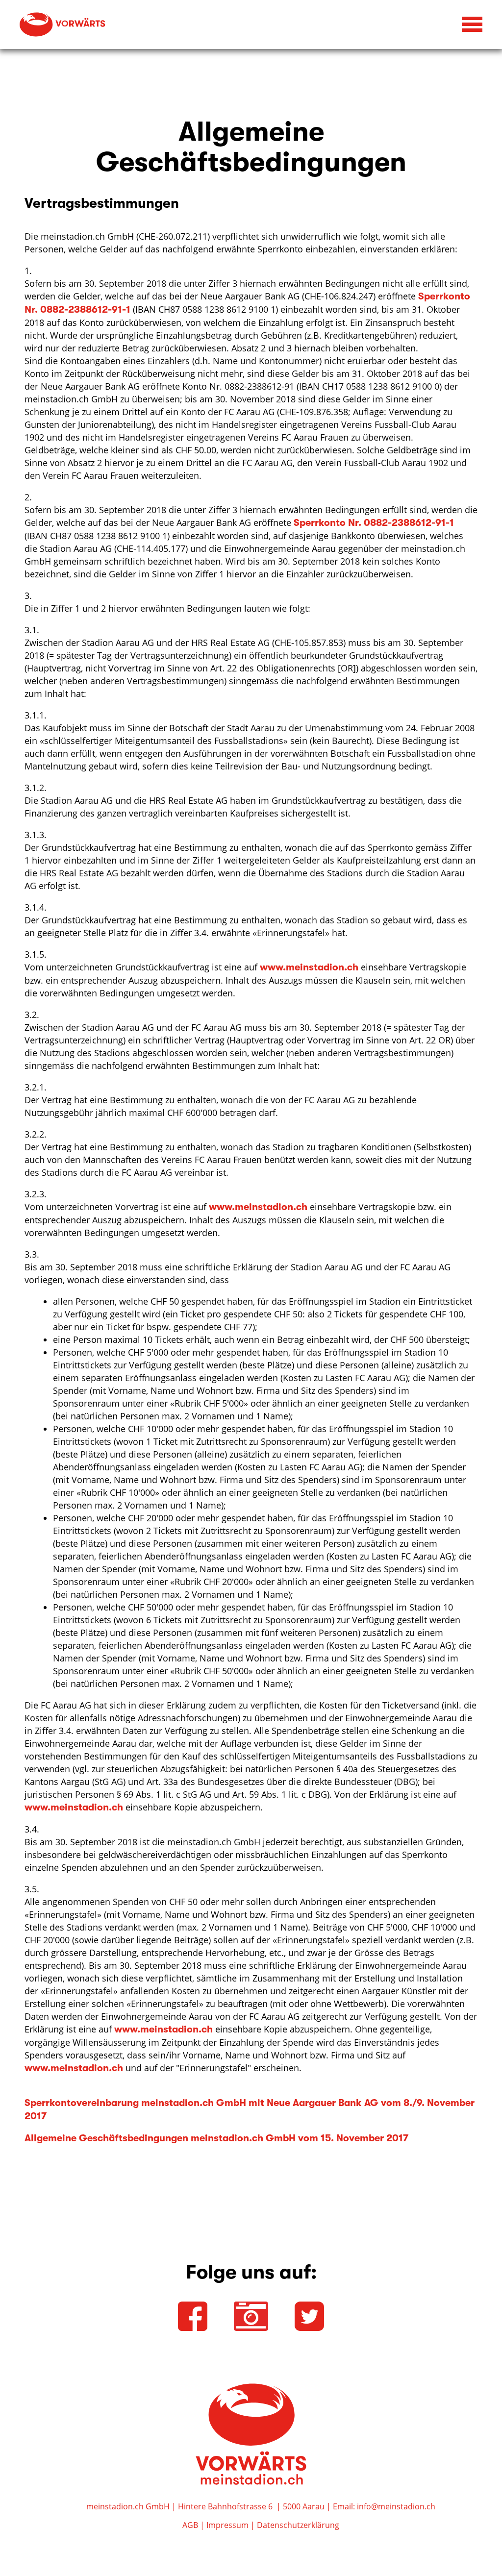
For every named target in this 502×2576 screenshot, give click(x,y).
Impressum (227, 2525)
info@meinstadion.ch (396, 2506)
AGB (190, 2525)
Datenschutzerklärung (298, 2525)
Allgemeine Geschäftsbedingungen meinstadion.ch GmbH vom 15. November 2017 (216, 2138)
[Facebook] (193, 2316)
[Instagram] (251, 2316)
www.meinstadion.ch (309, 967)
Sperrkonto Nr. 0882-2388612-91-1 (374, 523)
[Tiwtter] (309, 2316)
